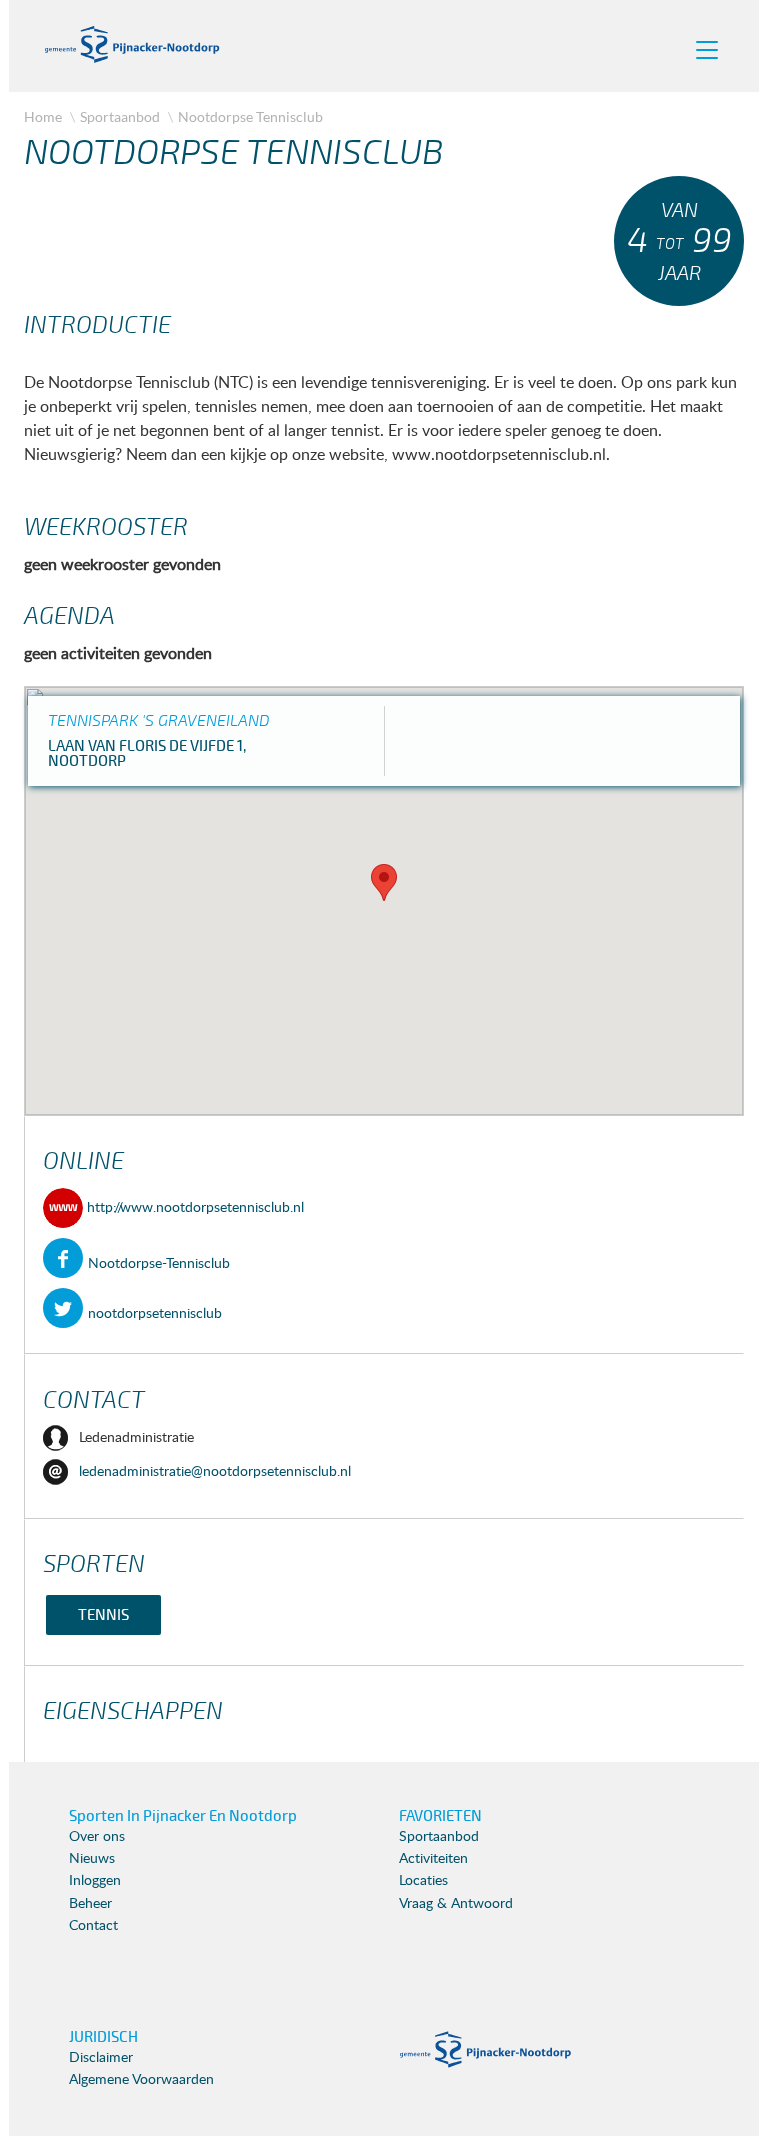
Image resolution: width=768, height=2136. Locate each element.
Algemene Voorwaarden (141, 2080)
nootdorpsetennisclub (155, 1314)
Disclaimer (101, 2058)
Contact (93, 1926)
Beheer (90, 1904)
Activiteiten (433, 1859)
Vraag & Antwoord (456, 1904)
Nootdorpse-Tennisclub (159, 1264)
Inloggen (95, 1881)
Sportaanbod (120, 116)
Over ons (97, 1837)
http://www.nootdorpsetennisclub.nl (193, 1208)
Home (43, 116)
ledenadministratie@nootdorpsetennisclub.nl (215, 1472)
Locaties (423, 1881)
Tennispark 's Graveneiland (159, 721)
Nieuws (92, 1859)
